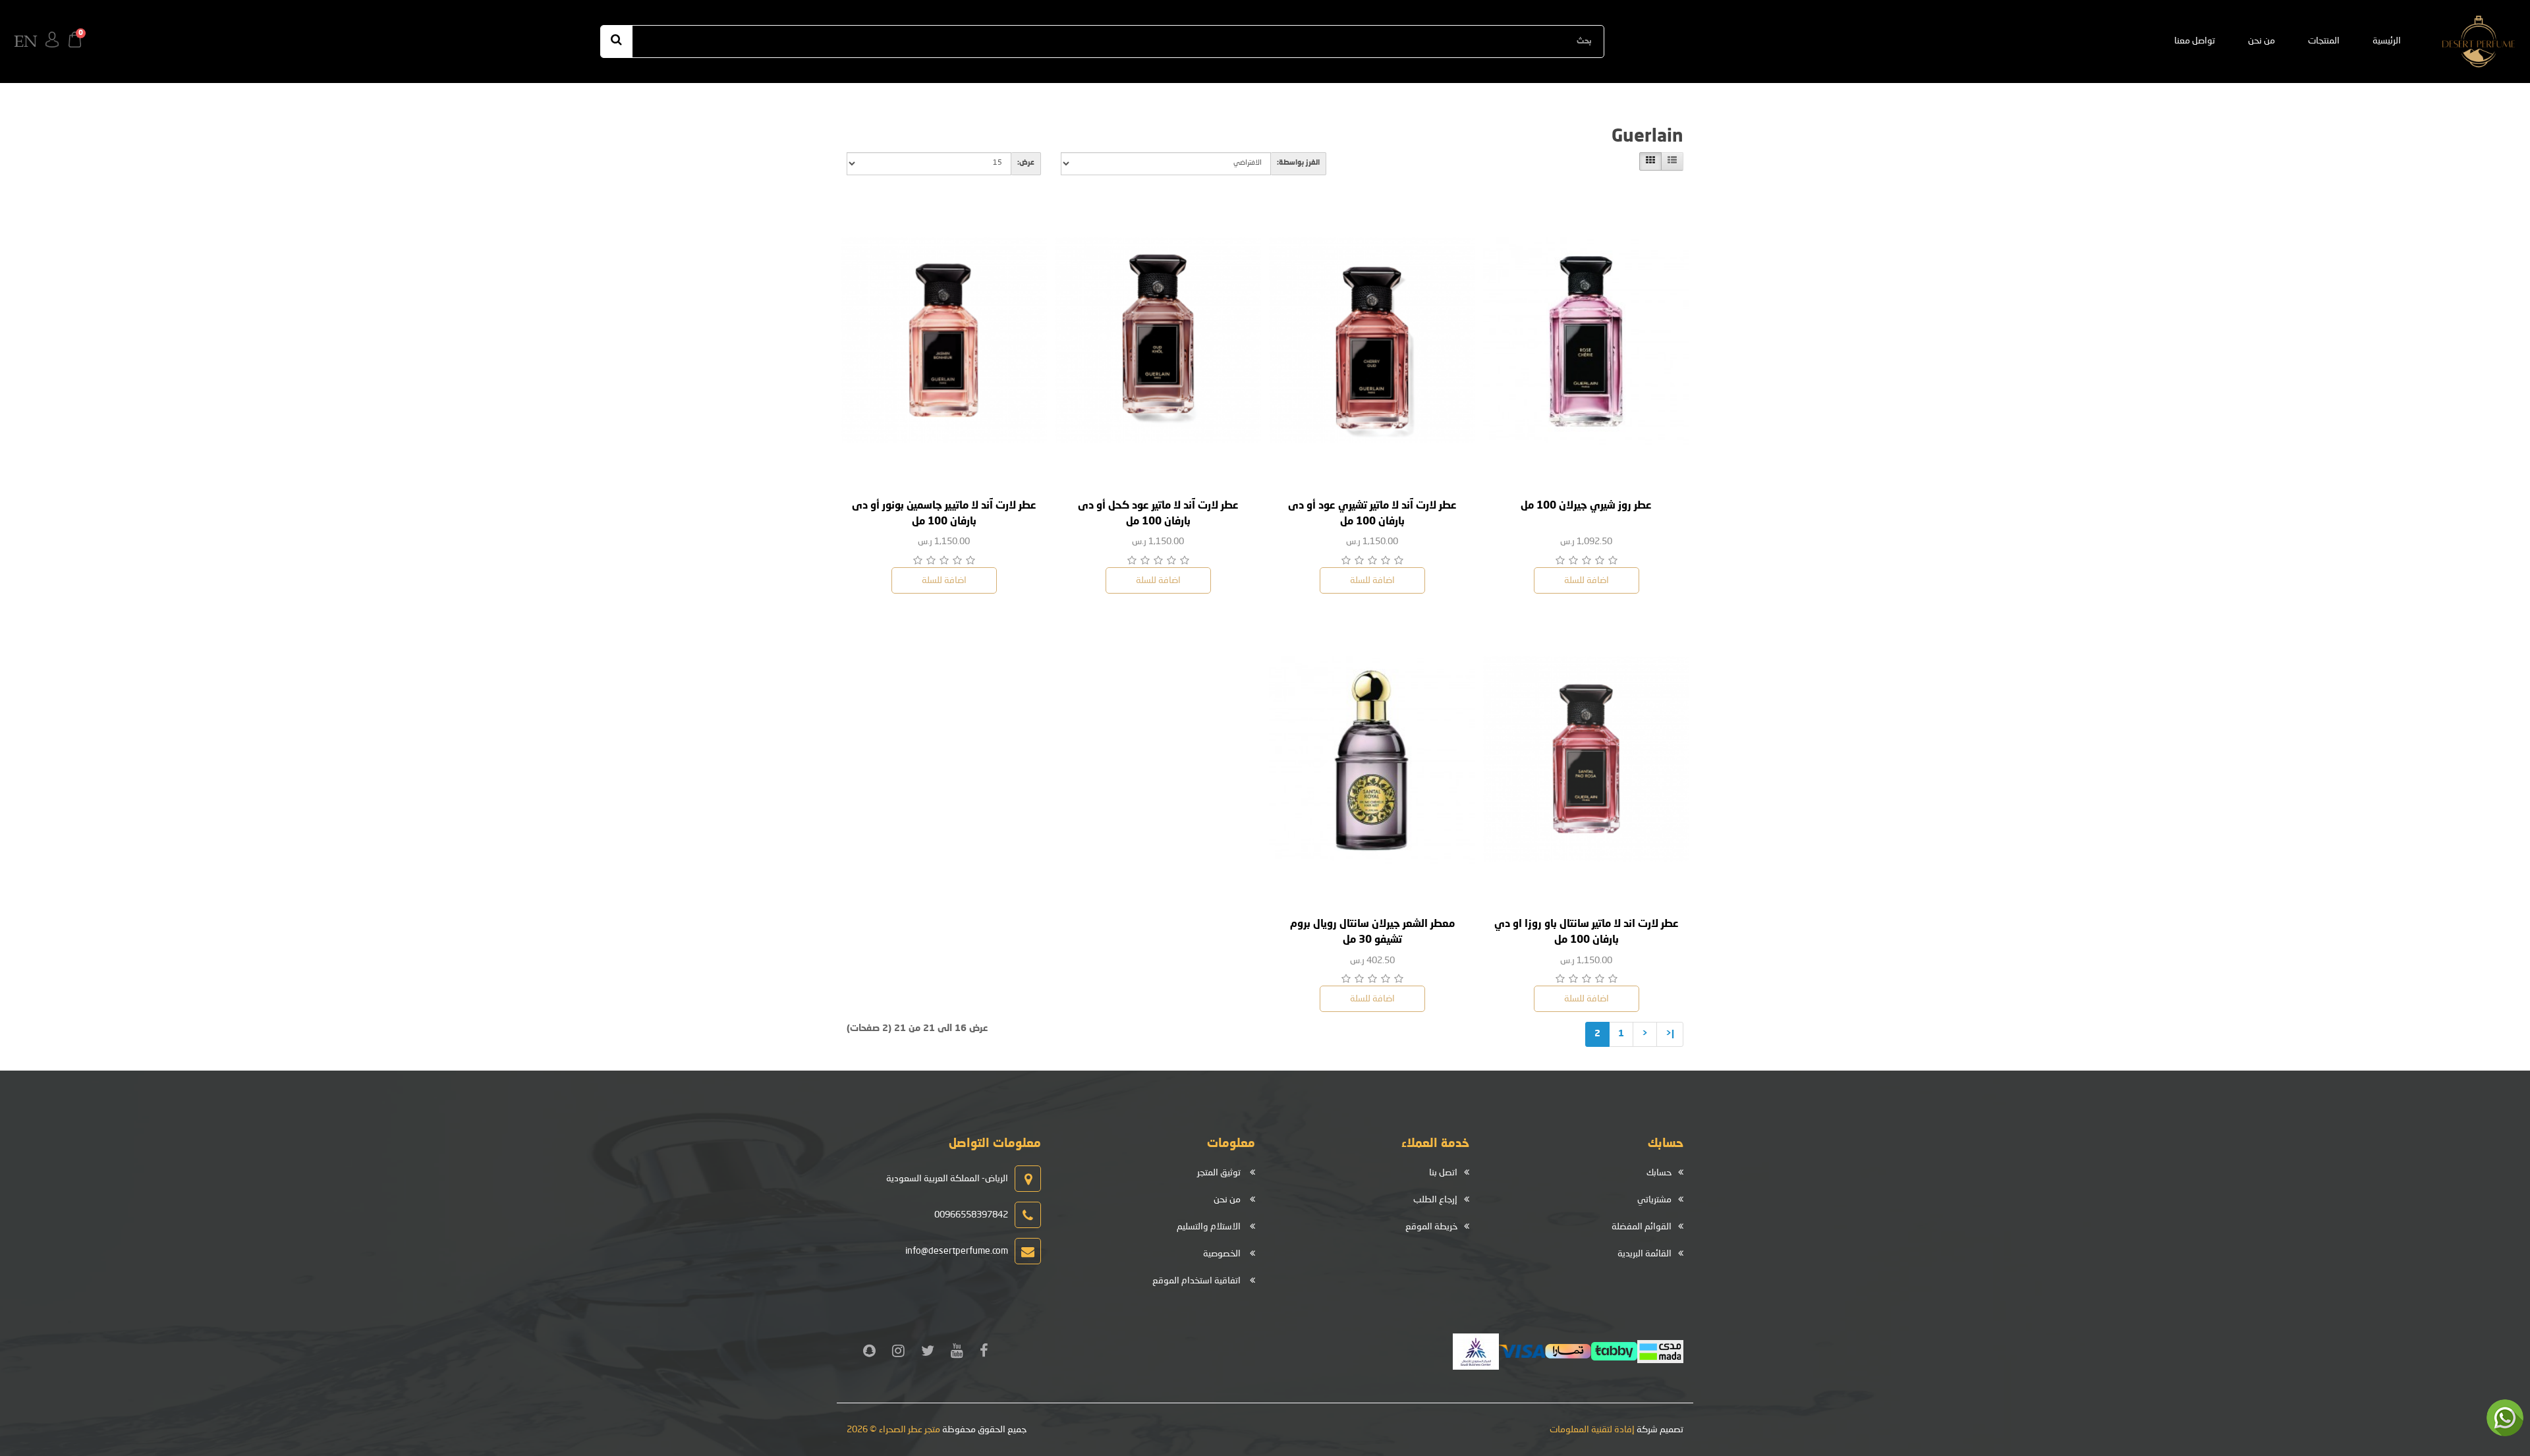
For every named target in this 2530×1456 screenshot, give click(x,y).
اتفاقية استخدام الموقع (1196, 1281)
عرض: (1026, 163)
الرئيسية (2387, 41)
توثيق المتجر (1219, 1173)
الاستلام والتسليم (1209, 1227)
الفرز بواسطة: (1298, 163)
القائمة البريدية (1644, 1254)
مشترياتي (1654, 1200)
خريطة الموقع (1431, 1227)
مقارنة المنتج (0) (1504, 163)
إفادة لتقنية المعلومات (1592, 1430)
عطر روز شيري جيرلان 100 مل (1586, 506)
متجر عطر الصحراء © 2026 (893, 1430)
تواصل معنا (2195, 41)
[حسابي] (52, 42)
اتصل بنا (1443, 1173)
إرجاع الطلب (1435, 1200)
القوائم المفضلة (1642, 1227)
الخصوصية (1222, 1254)
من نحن (2262, 41)
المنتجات (2324, 41)
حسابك (1659, 1173)
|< (1670, 1034)
